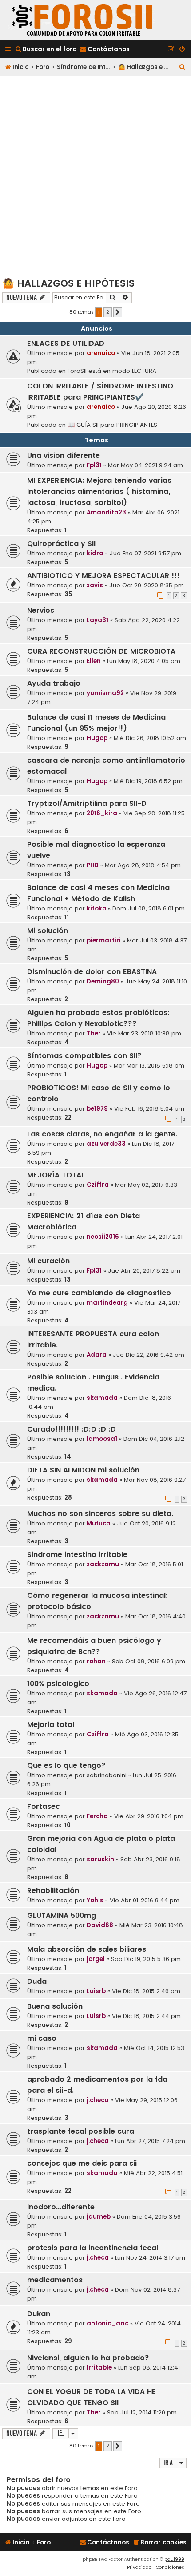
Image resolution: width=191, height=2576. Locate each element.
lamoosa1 (102, 1439)
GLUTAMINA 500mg (62, 1915)
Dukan (39, 2314)
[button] (118, 312)
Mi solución (48, 931)
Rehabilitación (53, 1891)
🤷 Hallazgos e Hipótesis (68, 283)
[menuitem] (46, 49)
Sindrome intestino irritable (77, 1555)
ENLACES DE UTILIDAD (66, 343)
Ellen (94, 661)
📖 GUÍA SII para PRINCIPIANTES (112, 425)
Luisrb (96, 1991)
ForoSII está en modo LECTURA (112, 371)
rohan (96, 1661)
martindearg (107, 1303)
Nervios (41, 610)
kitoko (96, 908)
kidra (95, 553)
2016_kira (102, 813)
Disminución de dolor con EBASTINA (92, 972)
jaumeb (99, 2217)
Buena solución (55, 2006)
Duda (37, 1981)
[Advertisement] (95, 176)
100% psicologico (58, 1684)
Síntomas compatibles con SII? (84, 1056)
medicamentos (55, 2280)
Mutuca (99, 1523)
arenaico (101, 353)
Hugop (97, 738)
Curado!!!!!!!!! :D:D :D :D (72, 1429)
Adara (97, 1355)
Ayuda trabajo (54, 683)
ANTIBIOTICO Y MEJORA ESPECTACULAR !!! (103, 576)
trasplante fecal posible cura (81, 2131)
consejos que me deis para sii (82, 2163)
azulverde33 (106, 1144)
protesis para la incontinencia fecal (93, 2248)
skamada (102, 1398)
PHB (93, 865)
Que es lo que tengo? (66, 1765)
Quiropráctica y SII (61, 544)
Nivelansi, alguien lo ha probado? (88, 2358)
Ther (94, 1033)
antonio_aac (107, 2323)
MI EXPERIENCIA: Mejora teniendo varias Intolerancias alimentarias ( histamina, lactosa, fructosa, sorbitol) (99, 491)
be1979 (97, 1109)
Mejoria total (51, 1725)
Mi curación (48, 1261)
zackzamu (103, 1564)
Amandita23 (106, 512)
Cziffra (98, 1185)
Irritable (99, 2368)
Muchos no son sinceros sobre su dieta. (100, 1514)
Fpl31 (94, 465)
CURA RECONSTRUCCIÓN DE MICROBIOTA (101, 651)
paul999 (174, 2559)
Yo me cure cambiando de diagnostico (99, 1293)
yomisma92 (105, 693)
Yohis (95, 1900)
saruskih (100, 1859)
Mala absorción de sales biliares (87, 1949)
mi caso (42, 2038)
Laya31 (97, 620)
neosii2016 (103, 1237)
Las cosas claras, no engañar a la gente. (102, 1134)
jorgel (96, 1959)
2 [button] (108, 312)
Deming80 (103, 981)
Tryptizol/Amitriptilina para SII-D (87, 803)
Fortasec (44, 1806)
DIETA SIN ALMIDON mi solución (83, 1470)
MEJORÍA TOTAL (56, 1175)
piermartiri (104, 940)
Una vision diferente (64, 455)
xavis (95, 585)
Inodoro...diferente (61, 2207)
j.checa (98, 2100)
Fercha (97, 1816)
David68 (100, 1925)
